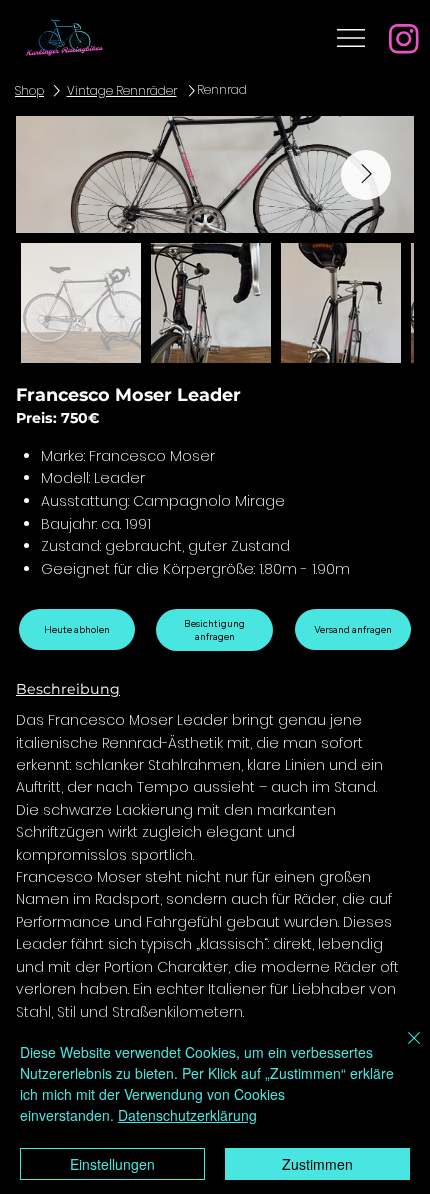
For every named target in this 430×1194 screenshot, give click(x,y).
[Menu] (351, 38)
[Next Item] (366, 175)
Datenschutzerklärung (187, 1115)
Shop (29, 91)
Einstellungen (112, 1164)
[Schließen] (402, 1050)
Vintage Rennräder (122, 91)
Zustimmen (317, 1164)
